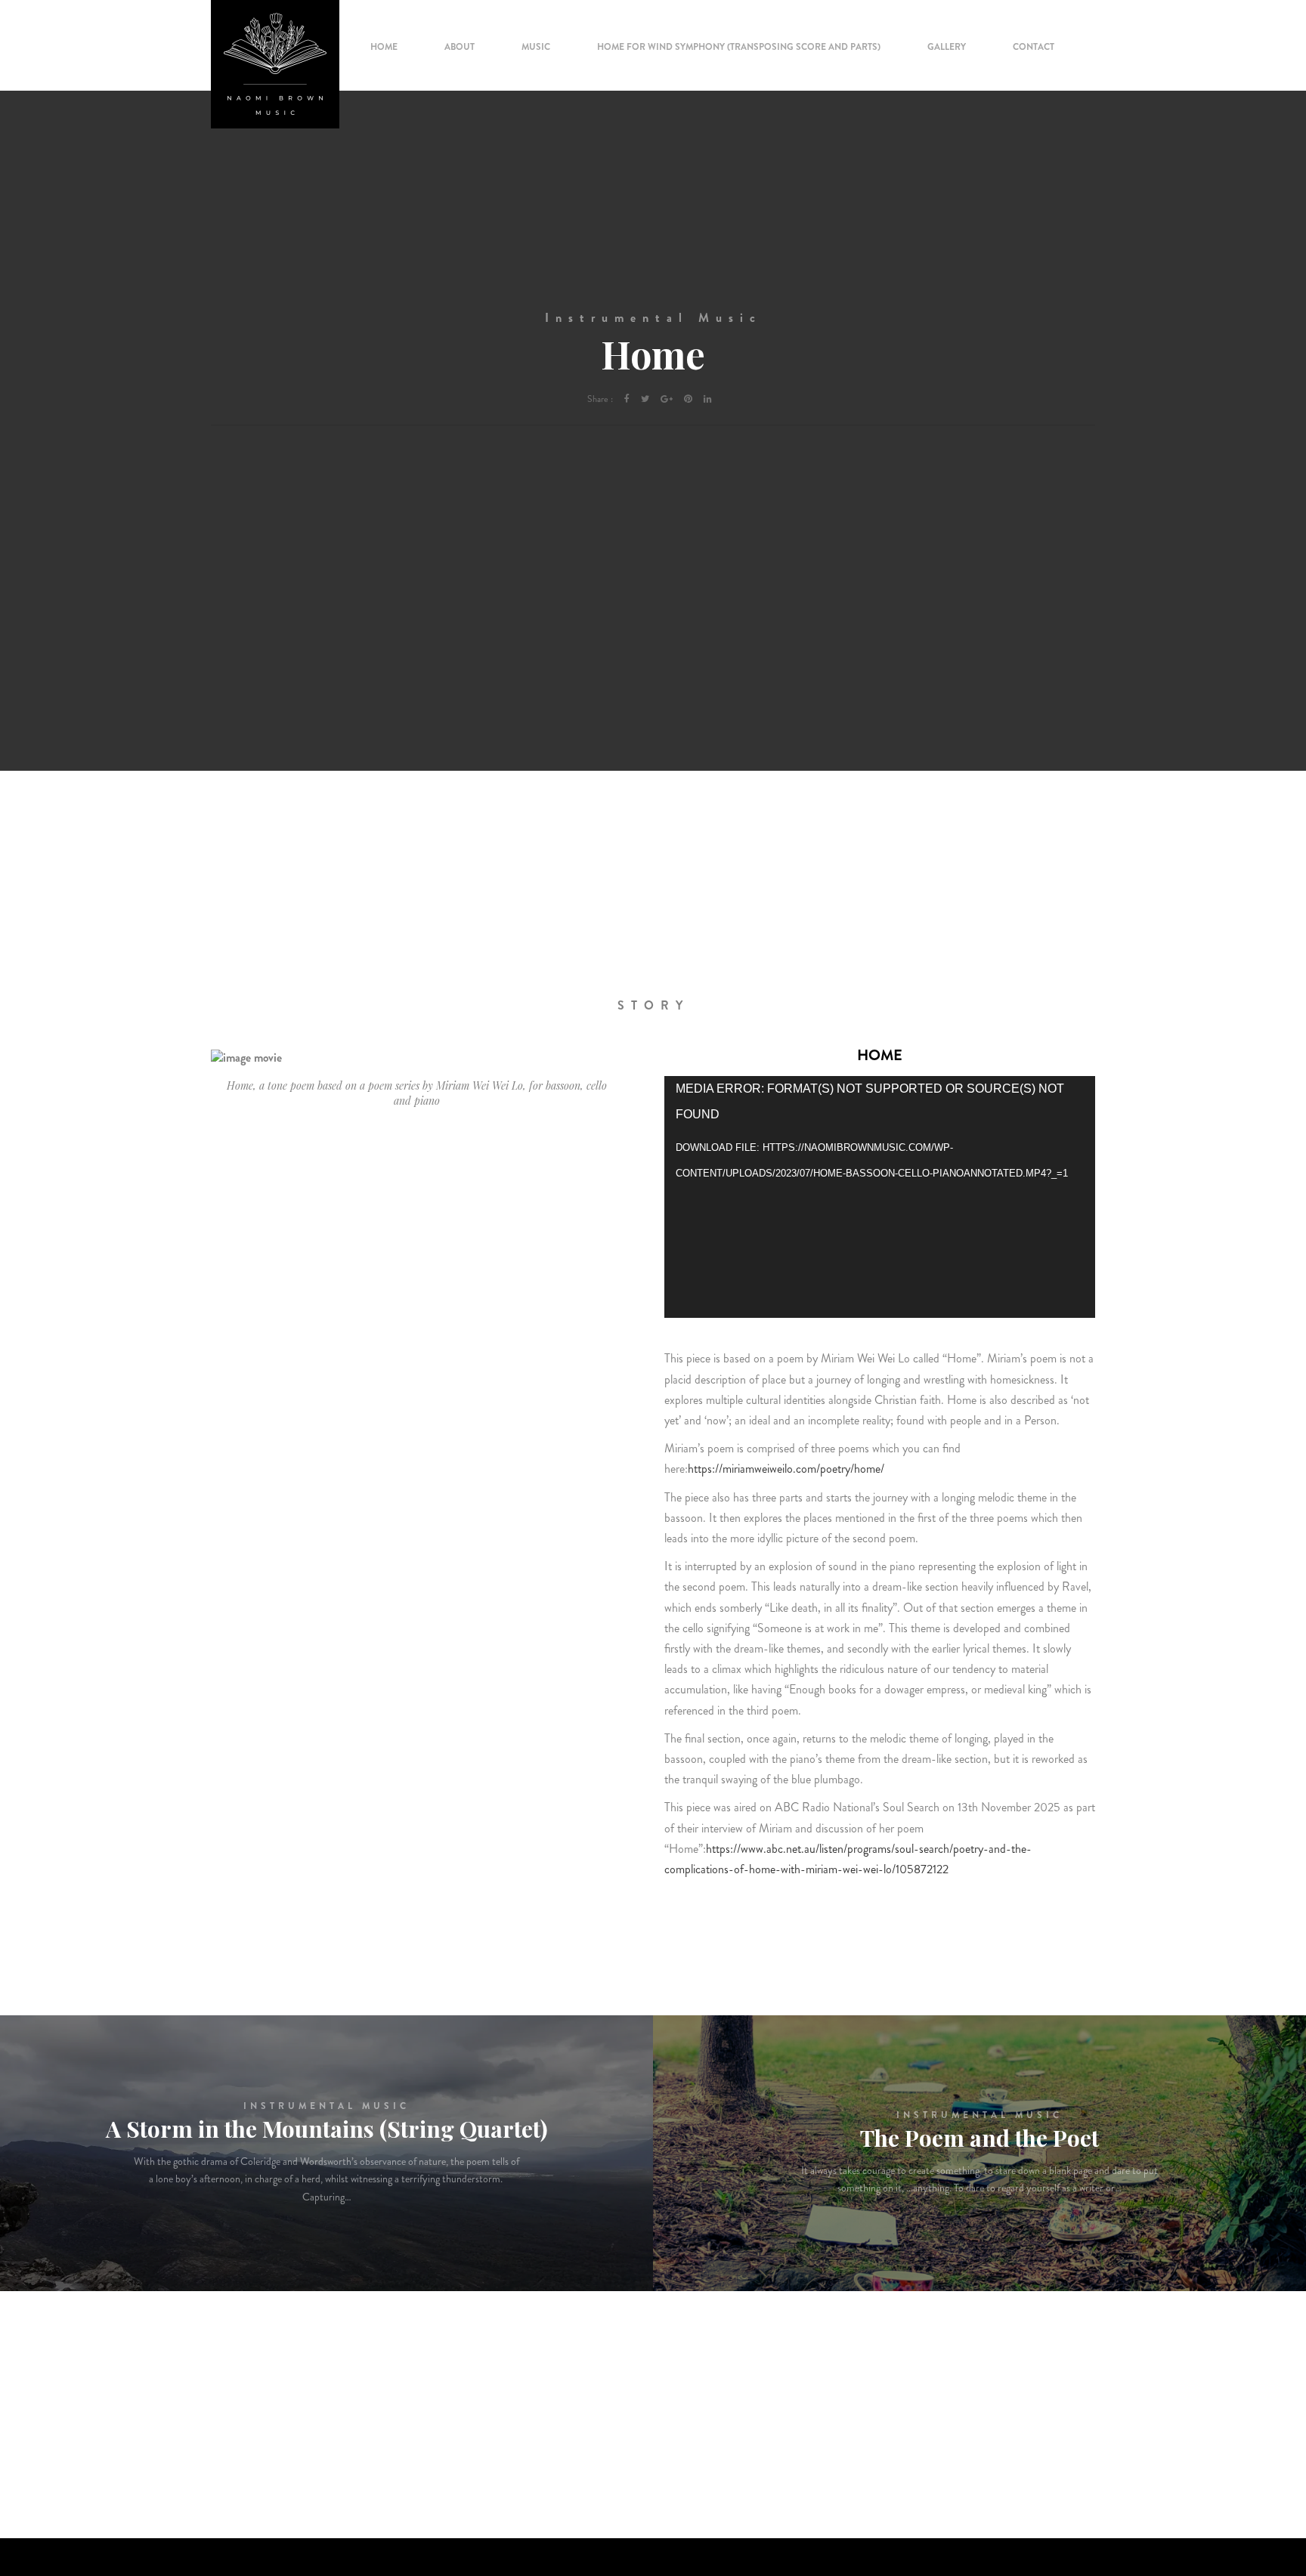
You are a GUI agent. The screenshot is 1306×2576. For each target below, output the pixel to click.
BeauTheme (1071, 2546)
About (460, 47)
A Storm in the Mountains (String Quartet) (327, 2129)
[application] (880, 1197)
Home (384, 47)
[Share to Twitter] (645, 399)
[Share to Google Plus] (667, 399)
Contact (1034, 47)
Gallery (947, 47)
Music (536, 47)
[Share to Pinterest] (688, 399)
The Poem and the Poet (980, 2138)
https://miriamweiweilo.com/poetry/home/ (786, 1469)
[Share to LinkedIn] (708, 399)
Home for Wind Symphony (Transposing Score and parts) (739, 47)
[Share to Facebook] (627, 399)
